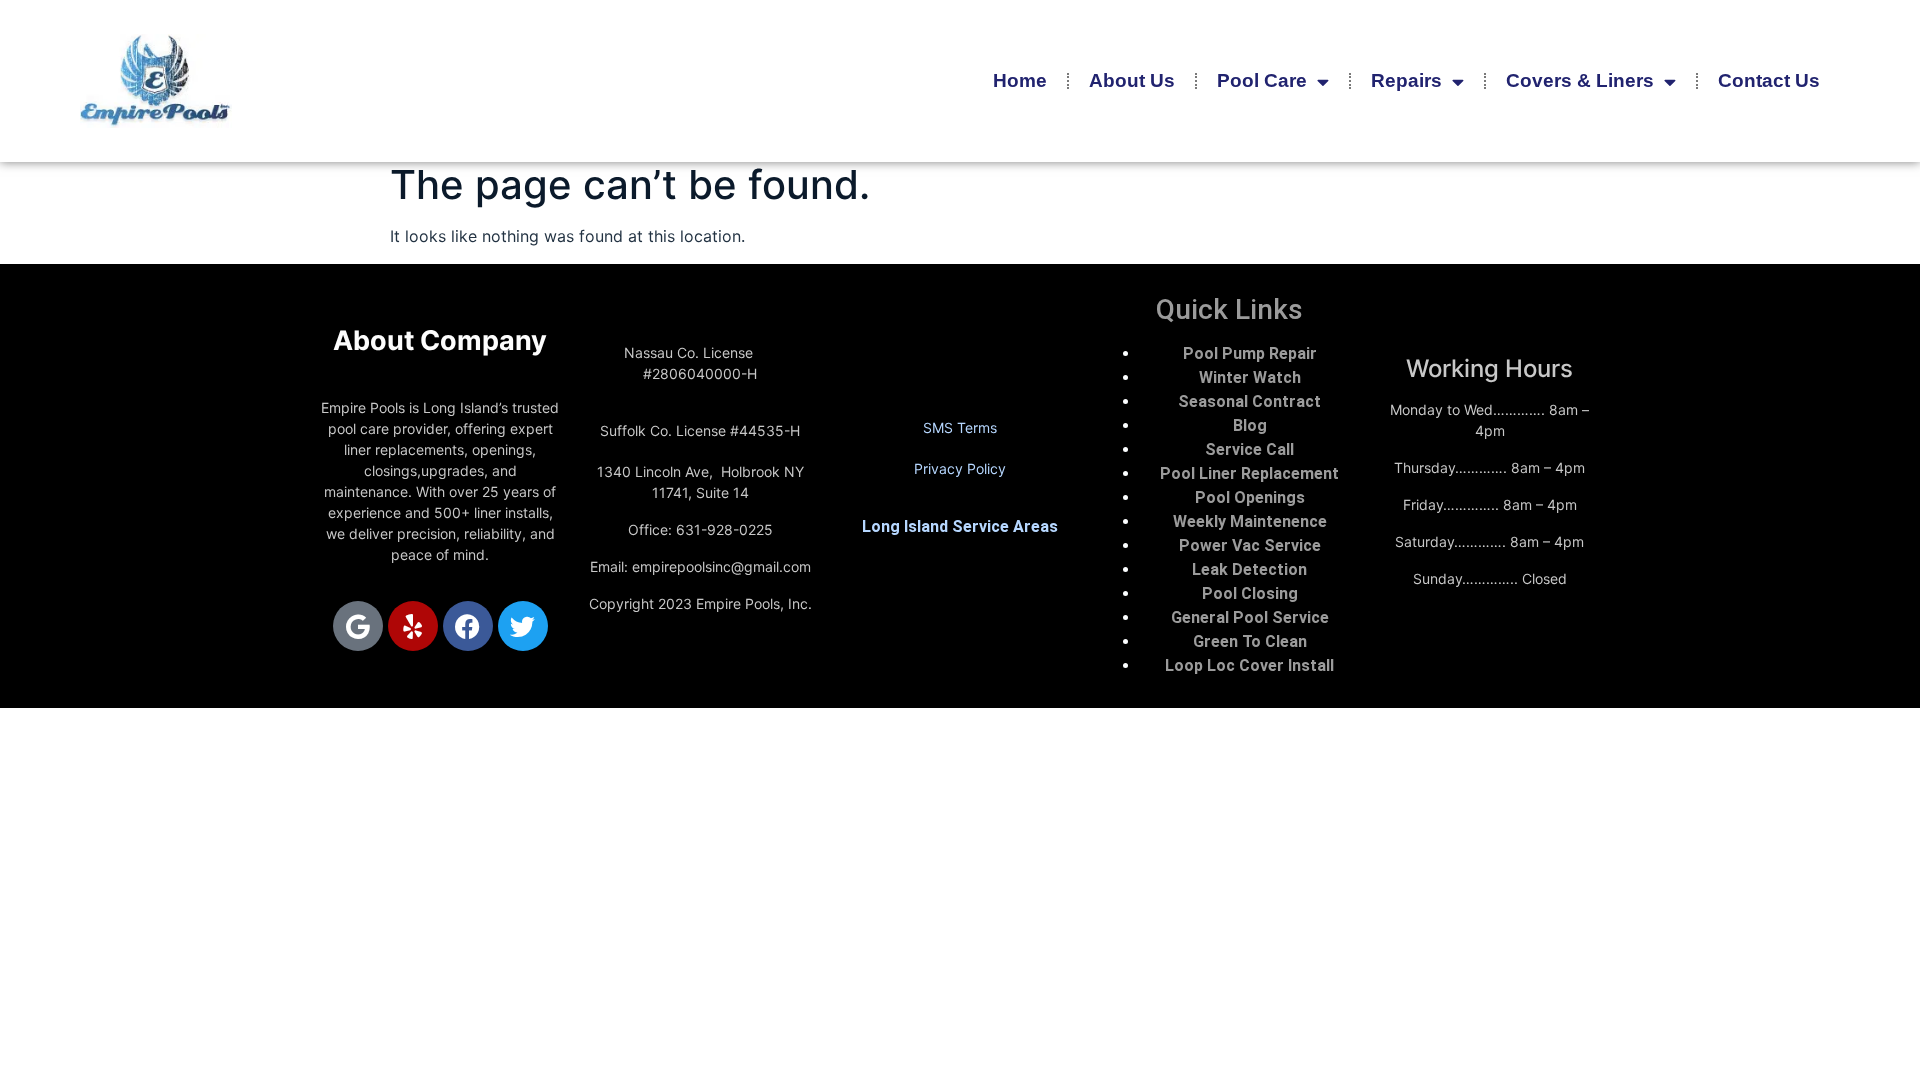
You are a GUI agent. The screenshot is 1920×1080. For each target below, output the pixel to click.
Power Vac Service (1250, 545)
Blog (1250, 425)
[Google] (358, 626)
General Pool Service (1250, 617)
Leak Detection (1249, 569)
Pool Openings (1250, 497)
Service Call (1249, 449)
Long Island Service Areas (960, 526)
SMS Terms (960, 427)
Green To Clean (1250, 641)
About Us (1132, 80)
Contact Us (1769, 80)
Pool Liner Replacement (1249, 473)
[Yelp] (413, 626)
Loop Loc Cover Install (1249, 665)
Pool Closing (1250, 593)
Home (1020, 80)
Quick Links (1229, 309)
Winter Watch (1250, 377)
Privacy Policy (960, 468)
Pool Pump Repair (1250, 353)
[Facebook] (468, 626)
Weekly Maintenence (1250, 521)
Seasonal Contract (1249, 401)
